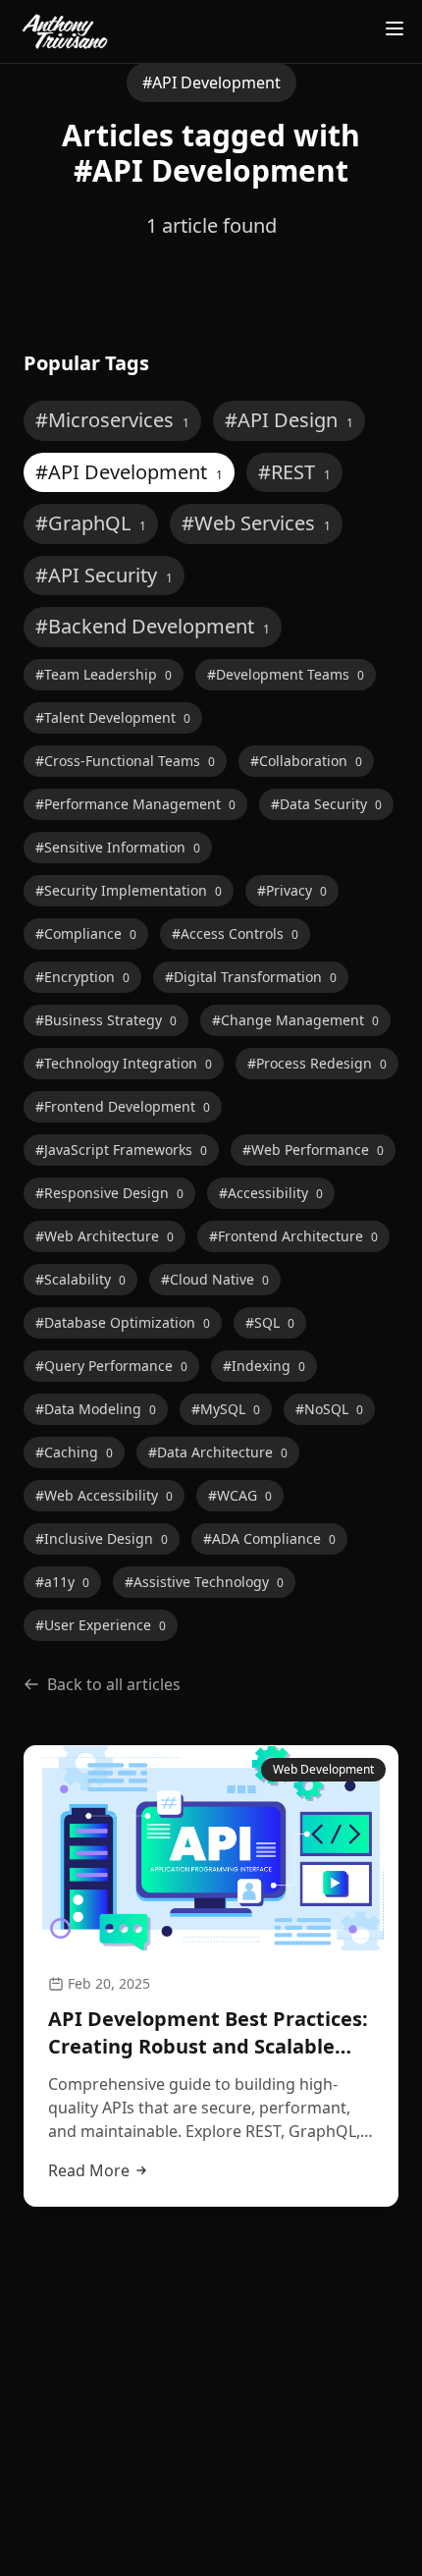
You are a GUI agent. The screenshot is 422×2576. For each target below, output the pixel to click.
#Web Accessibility (104, 1495)
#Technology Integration (124, 1063)
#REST (294, 472)
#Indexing (264, 1366)
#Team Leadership (104, 674)
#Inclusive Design (102, 1538)
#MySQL (226, 1409)
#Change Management (295, 1020)
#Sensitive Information (118, 847)
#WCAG (240, 1495)
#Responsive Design (109, 1193)
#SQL (270, 1322)
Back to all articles (114, 1684)
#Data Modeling (96, 1409)
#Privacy (292, 890)
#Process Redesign (317, 1063)
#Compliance (86, 933)
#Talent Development (113, 717)
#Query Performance (111, 1366)
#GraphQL (91, 523)
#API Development (129, 472)
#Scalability (80, 1279)
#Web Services (256, 523)
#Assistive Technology (204, 1582)
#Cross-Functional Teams (125, 761)
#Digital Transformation (251, 977)
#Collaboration (306, 761)
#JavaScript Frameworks (121, 1150)
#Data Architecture (218, 1452)
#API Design (289, 420)
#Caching (74, 1452)
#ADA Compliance (269, 1538)
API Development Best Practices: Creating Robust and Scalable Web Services (208, 2033)
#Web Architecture (105, 1236)
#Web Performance (313, 1150)
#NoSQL (329, 1409)
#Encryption (82, 977)
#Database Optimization (123, 1322)
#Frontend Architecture (293, 1236)
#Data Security (326, 804)
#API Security (104, 575)
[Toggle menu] (395, 28)
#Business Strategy (106, 1020)
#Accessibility (271, 1193)
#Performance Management (135, 804)
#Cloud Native (215, 1279)
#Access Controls (235, 933)
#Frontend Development (123, 1106)
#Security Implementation (129, 890)
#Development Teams (286, 674)
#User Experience (101, 1625)
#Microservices (112, 420)
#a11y (62, 1582)
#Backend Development (153, 626)
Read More (89, 2170)
